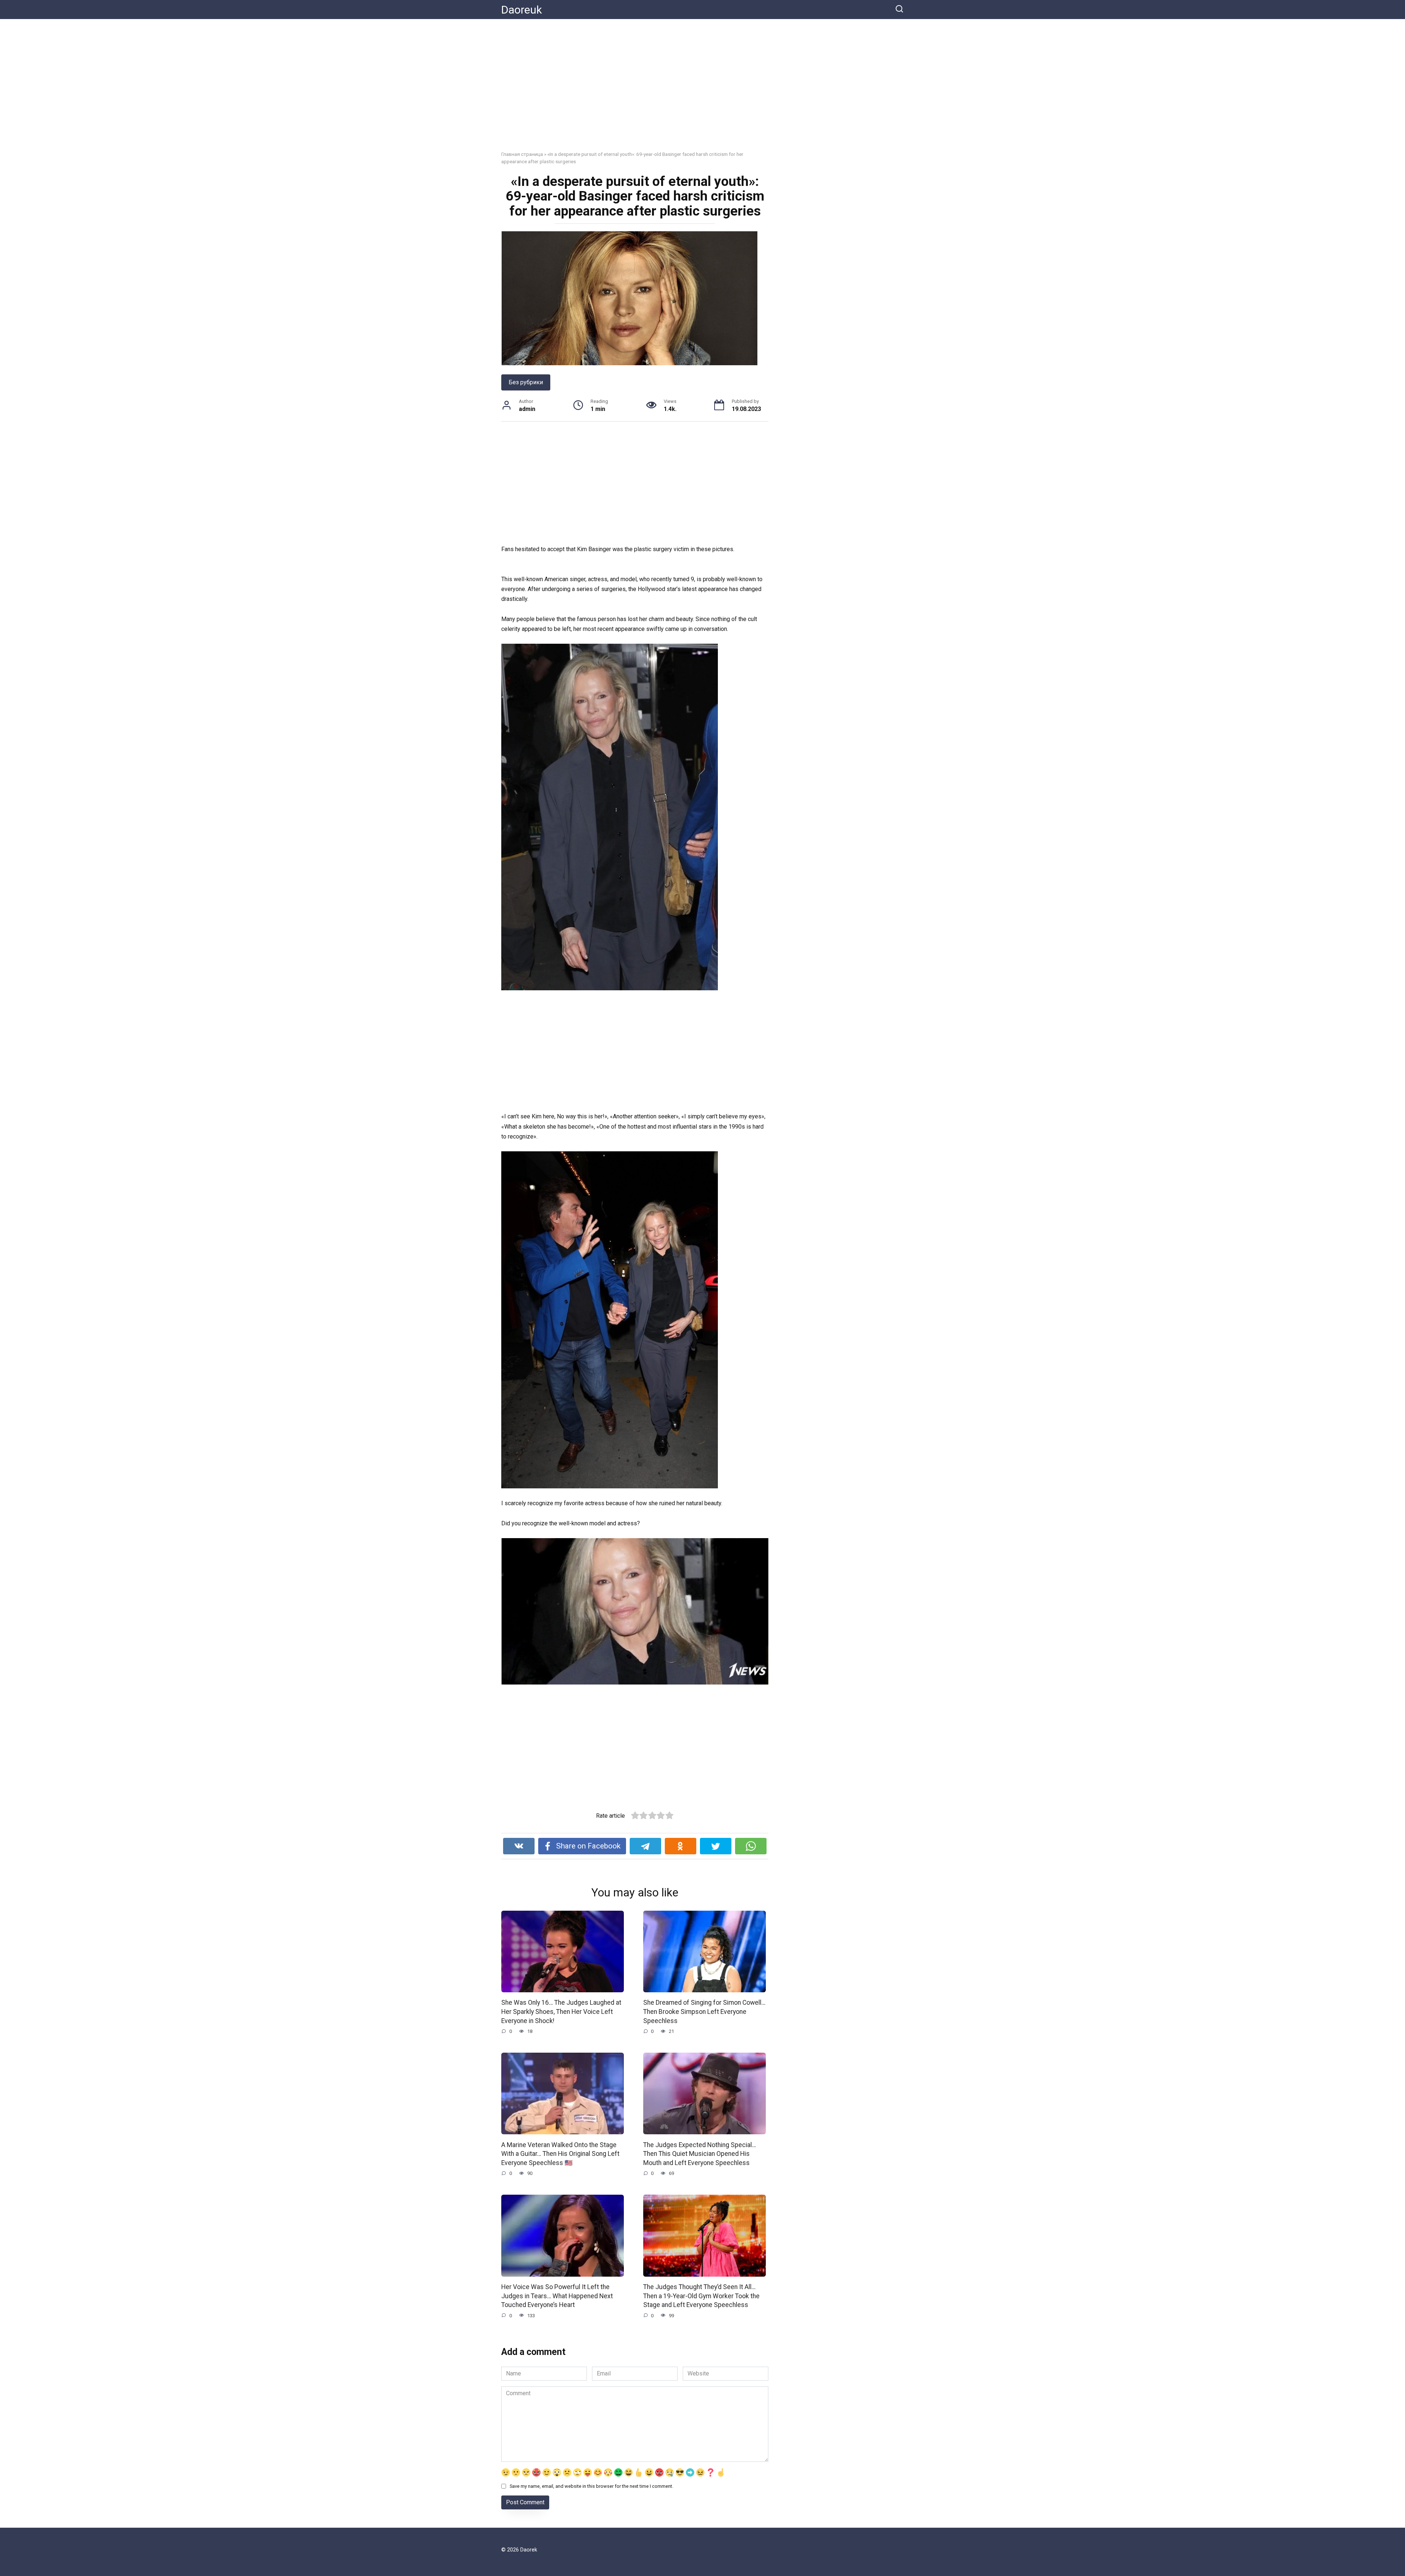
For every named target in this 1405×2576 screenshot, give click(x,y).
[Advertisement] (702, 90)
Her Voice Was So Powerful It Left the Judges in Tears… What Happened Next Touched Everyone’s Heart (557, 2296)
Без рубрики (526, 382)
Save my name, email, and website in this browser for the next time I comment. (591, 2486)
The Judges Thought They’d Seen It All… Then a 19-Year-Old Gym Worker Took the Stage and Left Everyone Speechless (701, 2296)
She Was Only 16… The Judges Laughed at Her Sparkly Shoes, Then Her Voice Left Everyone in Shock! (561, 2012)
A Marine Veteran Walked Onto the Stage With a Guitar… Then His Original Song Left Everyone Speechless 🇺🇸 (560, 2153)
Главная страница (522, 154)
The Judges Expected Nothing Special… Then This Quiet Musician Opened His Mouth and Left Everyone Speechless (700, 2153)
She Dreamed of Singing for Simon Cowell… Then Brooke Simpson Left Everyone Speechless (704, 2012)
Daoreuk (522, 10)
